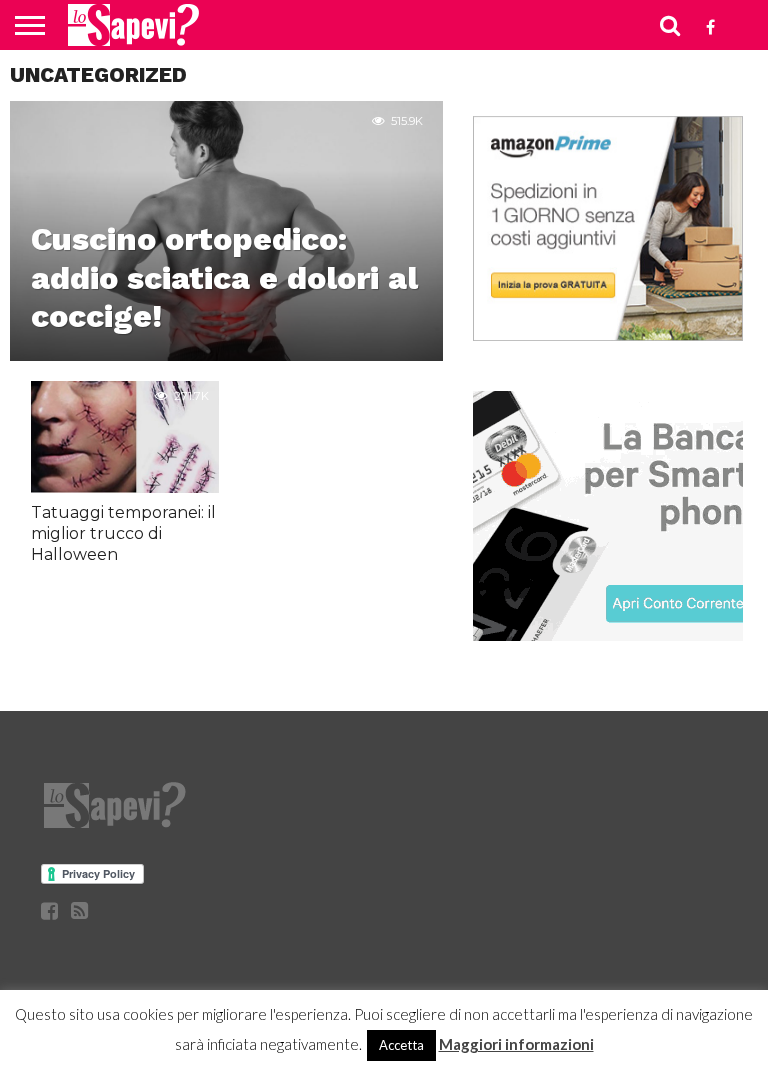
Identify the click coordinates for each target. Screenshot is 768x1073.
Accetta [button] (401, 1045)
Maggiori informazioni (516, 1044)
